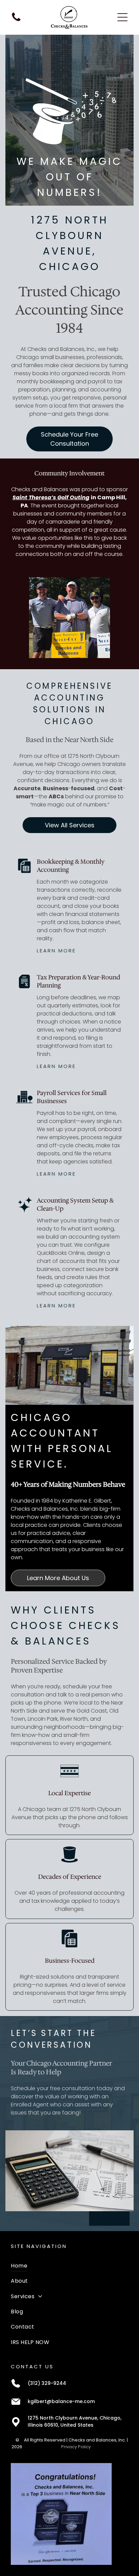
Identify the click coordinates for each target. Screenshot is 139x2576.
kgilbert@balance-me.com (61, 2401)
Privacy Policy (76, 2447)
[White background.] (16, 21)
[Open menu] (122, 17)
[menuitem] (69, 2266)
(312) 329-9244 (47, 2383)
